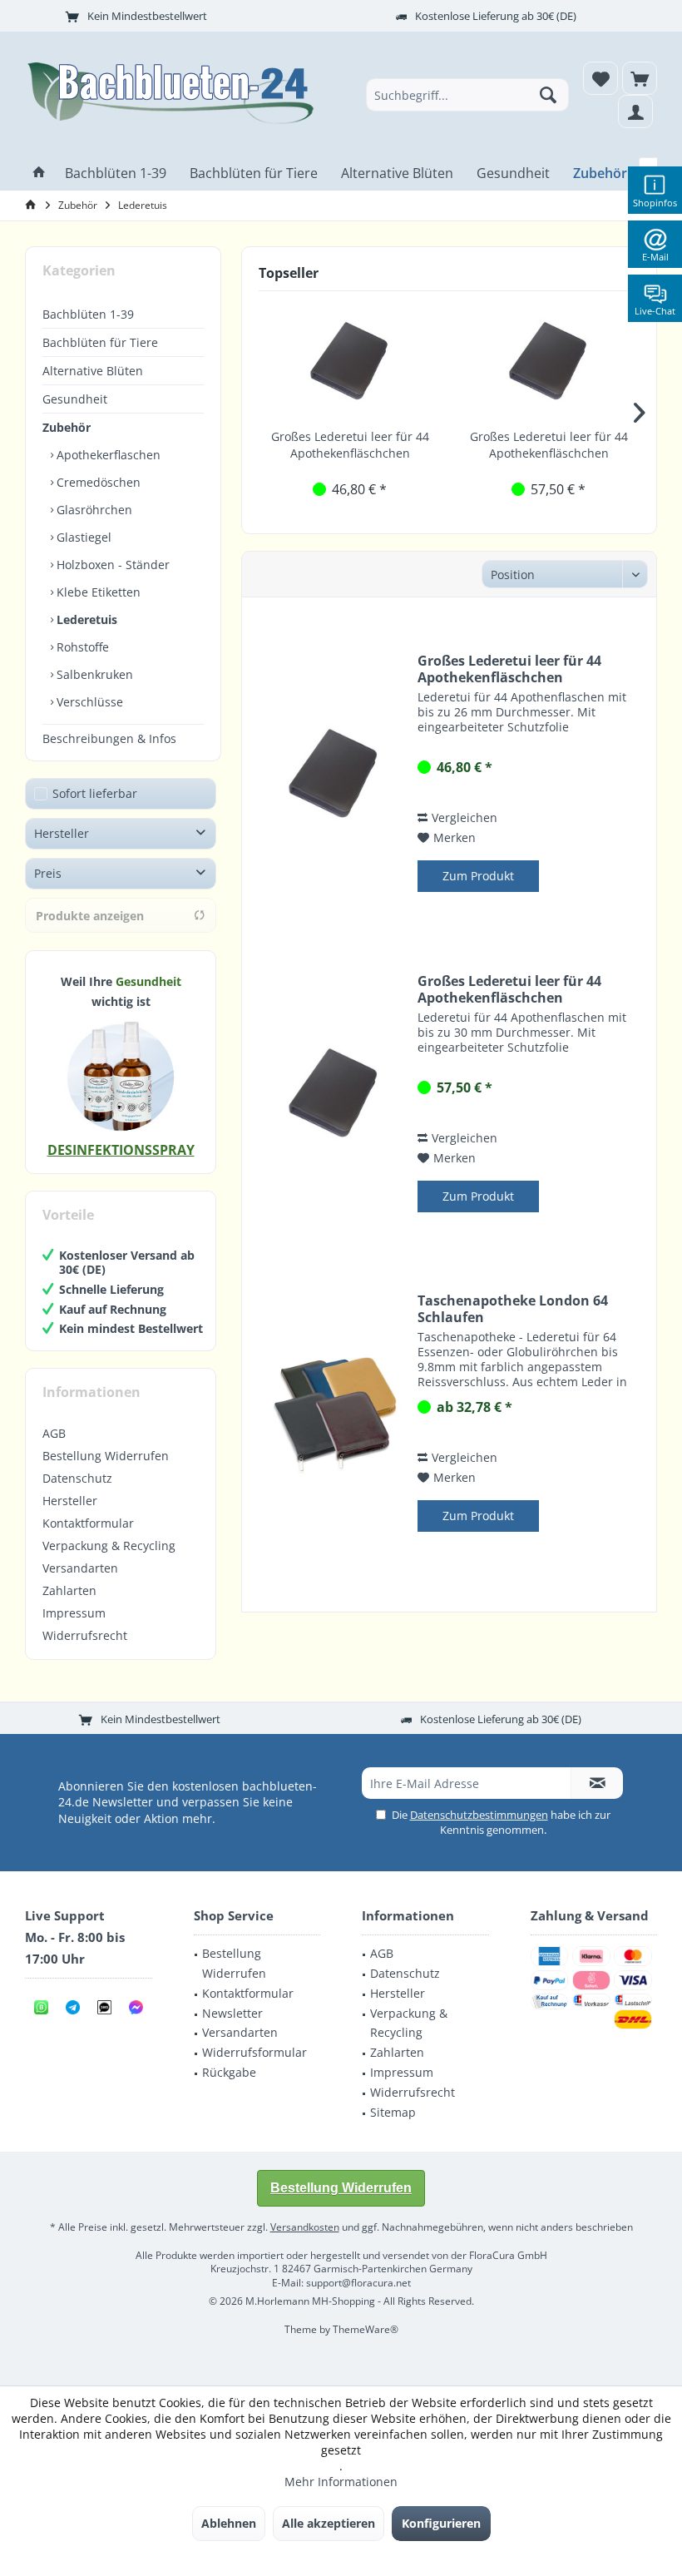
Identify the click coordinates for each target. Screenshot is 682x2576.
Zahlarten (69, 1590)
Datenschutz (77, 1478)
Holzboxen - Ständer (111, 565)
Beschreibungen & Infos (109, 738)
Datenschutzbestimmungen (479, 1815)
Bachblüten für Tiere (100, 342)
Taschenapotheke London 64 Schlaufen (513, 1309)
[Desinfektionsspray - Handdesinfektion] (121, 1076)
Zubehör (67, 427)
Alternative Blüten (93, 371)
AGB (54, 1433)
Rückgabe (229, 2072)
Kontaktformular (88, 1523)
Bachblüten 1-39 (88, 314)
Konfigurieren (441, 2523)
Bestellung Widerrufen (106, 1456)
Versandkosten (305, 2227)
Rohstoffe (81, 647)
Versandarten (80, 1568)
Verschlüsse (88, 702)
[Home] (39, 173)
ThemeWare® (366, 2329)
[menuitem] (640, 78)
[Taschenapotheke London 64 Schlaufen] (334, 1414)
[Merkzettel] (600, 78)
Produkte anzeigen (90, 916)
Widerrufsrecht (85, 1635)
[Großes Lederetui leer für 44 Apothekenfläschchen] (350, 362)
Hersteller (62, 833)
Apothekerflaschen (107, 455)
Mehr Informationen (341, 2482)
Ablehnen (229, 2523)
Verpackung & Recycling (109, 1546)
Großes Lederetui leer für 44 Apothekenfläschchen (350, 445)
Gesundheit (75, 399)
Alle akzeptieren (329, 2523)
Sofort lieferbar (95, 793)
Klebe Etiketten (97, 592)
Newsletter (232, 2013)
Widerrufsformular (255, 2052)
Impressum (74, 1613)
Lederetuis (85, 619)
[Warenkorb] (640, 78)
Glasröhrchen (93, 510)
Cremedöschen (97, 482)
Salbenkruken (93, 674)
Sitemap (393, 2112)
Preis (48, 873)
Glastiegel (82, 537)
